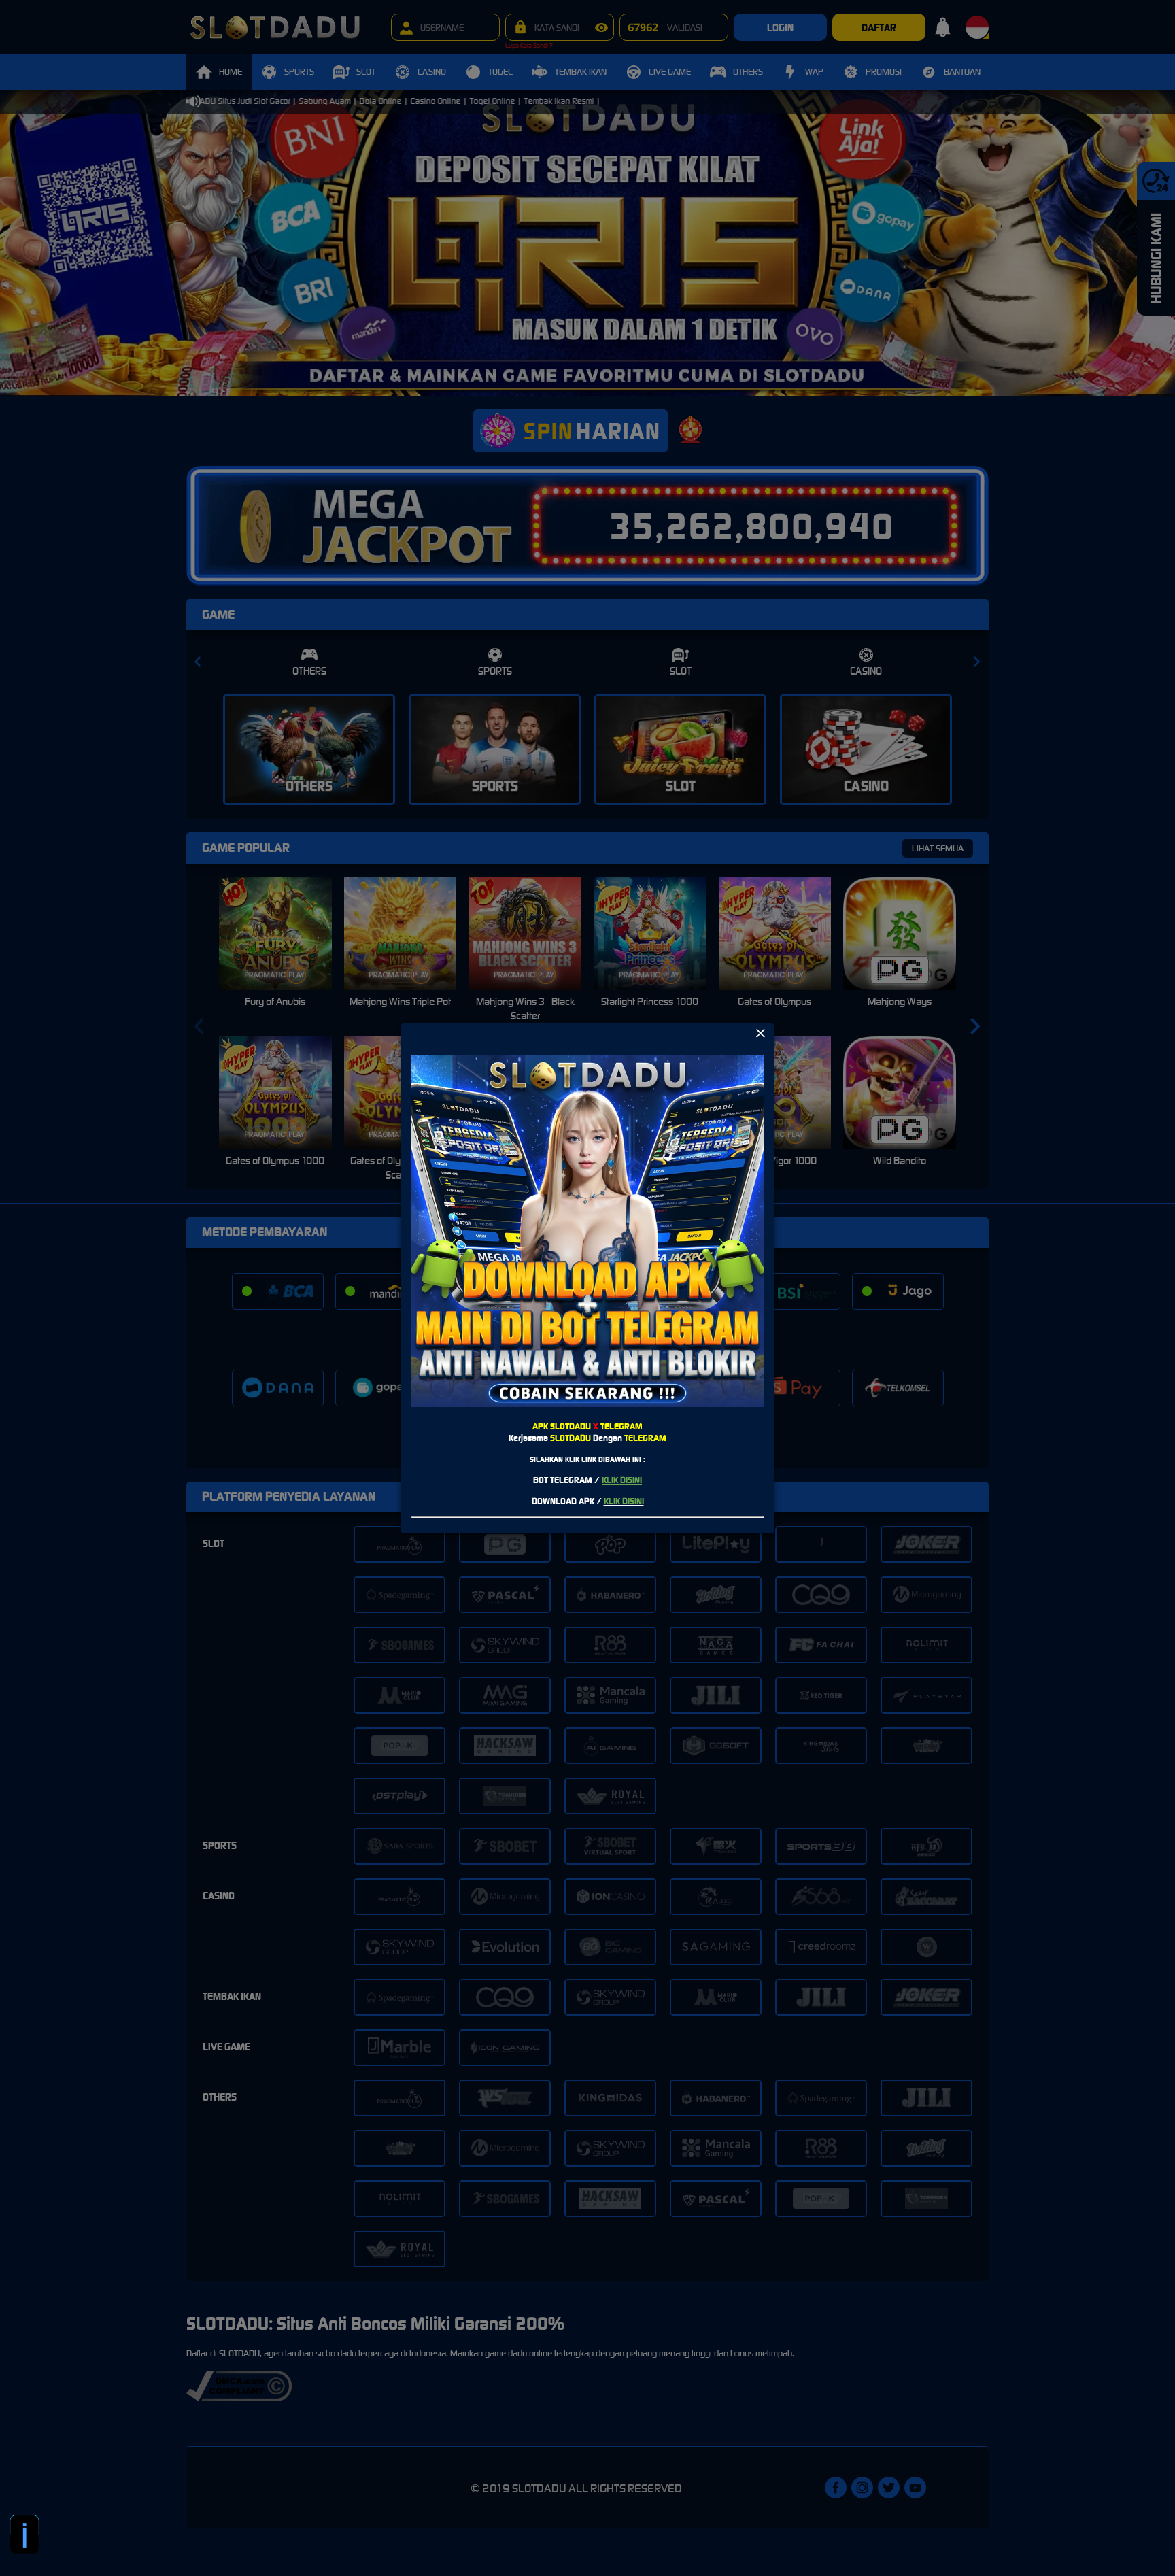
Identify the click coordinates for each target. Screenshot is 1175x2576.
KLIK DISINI (622, 1480)
